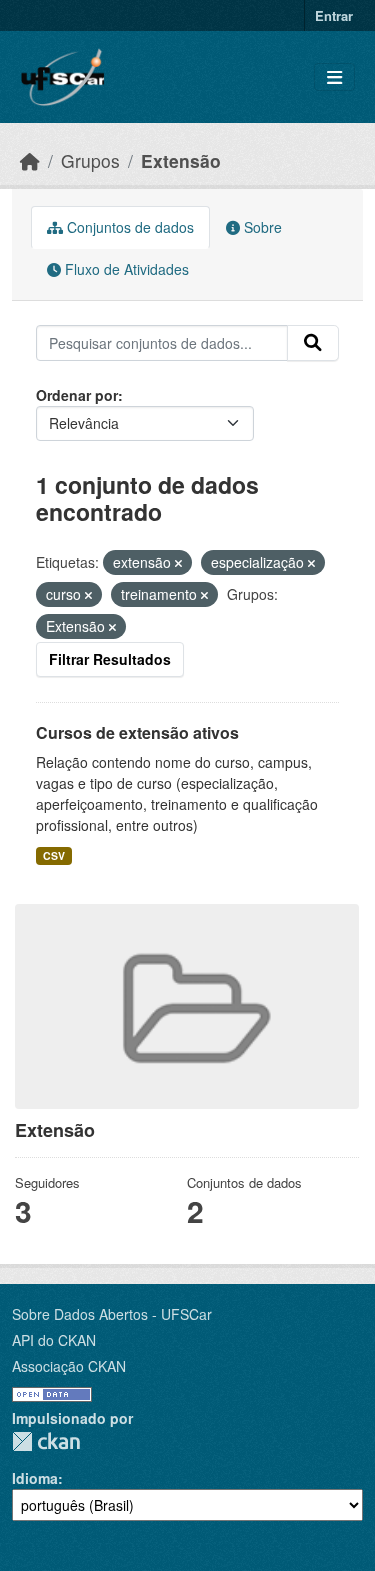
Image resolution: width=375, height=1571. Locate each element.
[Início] (30, 160)
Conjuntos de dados (128, 227)
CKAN (46, 1441)
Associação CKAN (69, 1366)
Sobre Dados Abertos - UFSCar (112, 1314)
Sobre (261, 227)
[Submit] (313, 343)
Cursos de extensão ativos (137, 732)
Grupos (90, 160)
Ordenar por (77, 395)
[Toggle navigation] (334, 77)
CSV (54, 855)
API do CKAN (54, 1340)
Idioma (35, 1478)
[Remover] (178, 563)
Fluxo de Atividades (125, 269)
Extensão (181, 160)
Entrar (334, 15)
